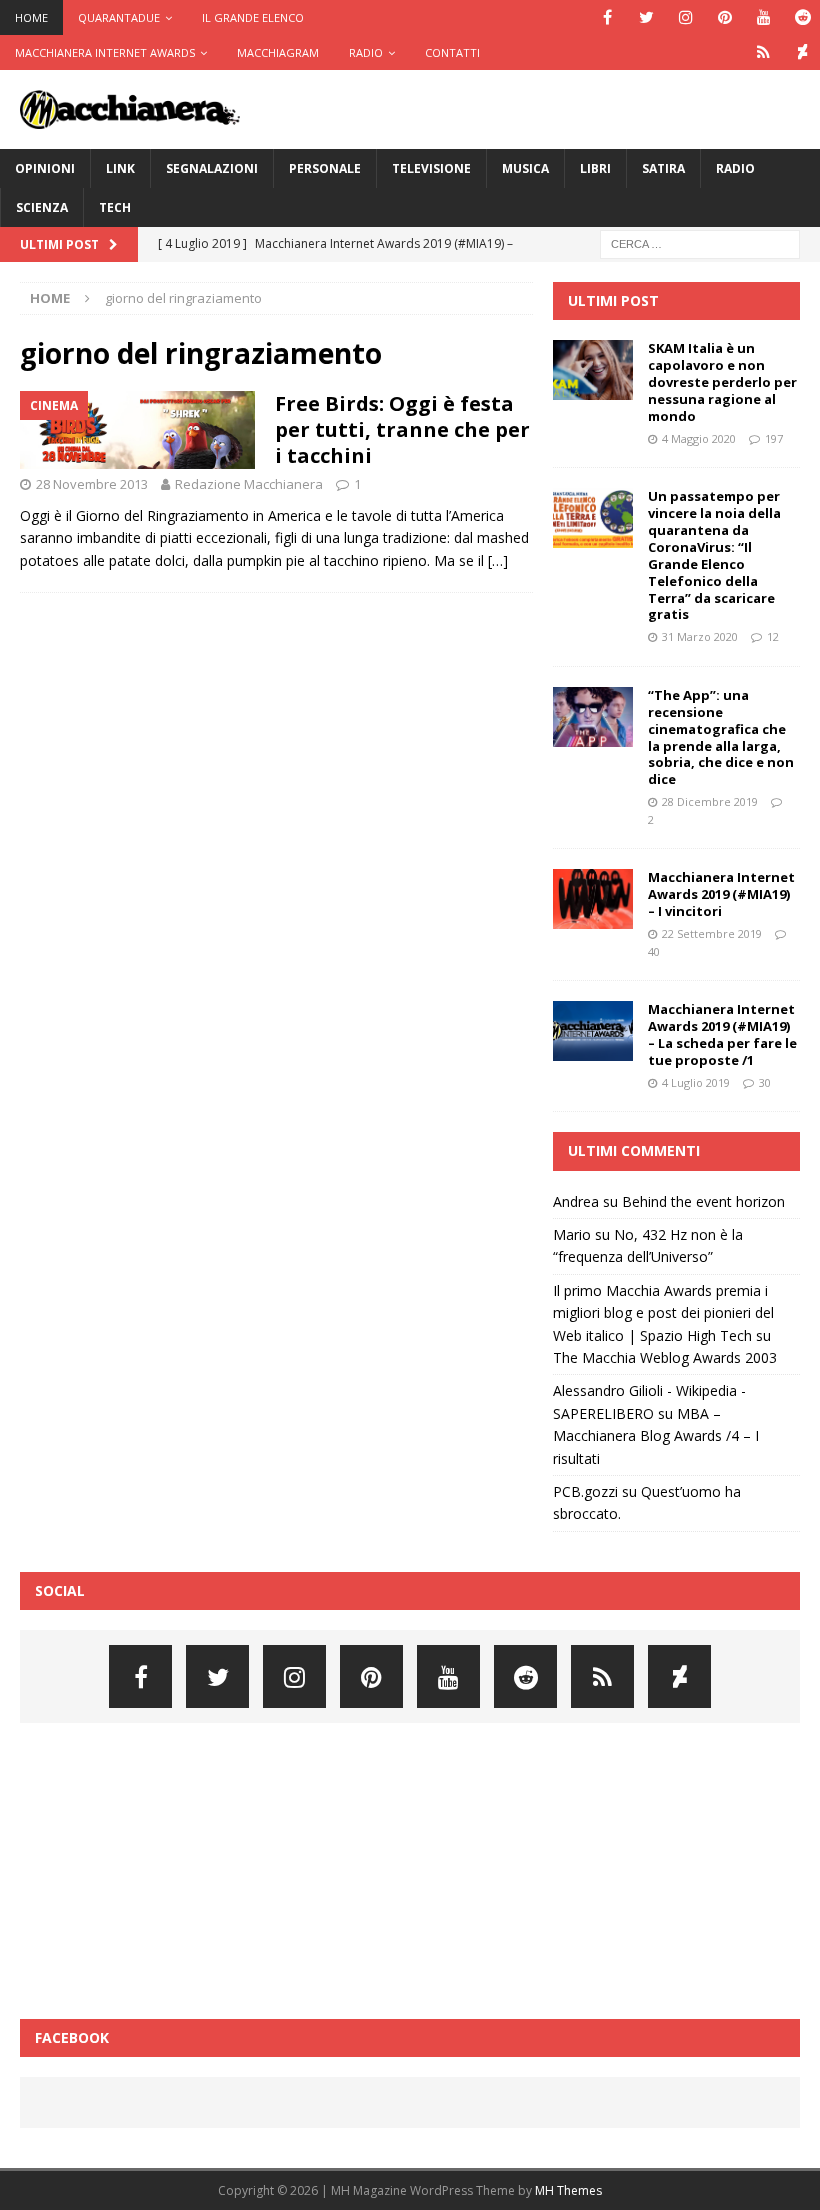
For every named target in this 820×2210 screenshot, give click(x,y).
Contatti (452, 52)
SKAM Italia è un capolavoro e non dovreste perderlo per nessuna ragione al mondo (722, 382)
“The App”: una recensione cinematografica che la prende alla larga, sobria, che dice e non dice (721, 737)
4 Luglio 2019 (696, 1082)
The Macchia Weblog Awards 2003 (665, 1357)
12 (773, 636)
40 (654, 951)
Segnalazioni (212, 168)
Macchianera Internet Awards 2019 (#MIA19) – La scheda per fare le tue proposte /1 (722, 1034)
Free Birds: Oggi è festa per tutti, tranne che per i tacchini (402, 429)
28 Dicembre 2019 (710, 801)
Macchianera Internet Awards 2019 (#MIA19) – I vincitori (721, 894)
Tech (115, 207)
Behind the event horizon (703, 1201)
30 (765, 1082)
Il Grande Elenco (253, 17)
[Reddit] (802, 17)
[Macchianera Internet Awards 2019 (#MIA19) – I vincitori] (593, 899)
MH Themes (568, 2190)
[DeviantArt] (802, 52)
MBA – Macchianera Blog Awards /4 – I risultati (656, 1436)
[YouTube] (763, 17)
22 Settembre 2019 (712, 933)
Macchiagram (278, 52)
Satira (663, 168)
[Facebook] (607, 17)
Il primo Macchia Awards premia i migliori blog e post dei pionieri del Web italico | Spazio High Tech (663, 1313)
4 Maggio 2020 (699, 438)
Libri (595, 168)
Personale (325, 168)
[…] (498, 560)
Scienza (42, 207)
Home (31, 17)
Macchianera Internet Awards (105, 52)
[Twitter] (646, 17)
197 (774, 438)
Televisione (431, 168)
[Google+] (763, 52)
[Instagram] (685, 17)
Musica (525, 168)
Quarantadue (119, 17)
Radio (366, 52)
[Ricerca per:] (700, 242)
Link (120, 168)
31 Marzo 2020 (700, 636)
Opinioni (45, 168)
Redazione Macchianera (249, 484)
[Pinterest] (724, 17)
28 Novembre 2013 (92, 484)
